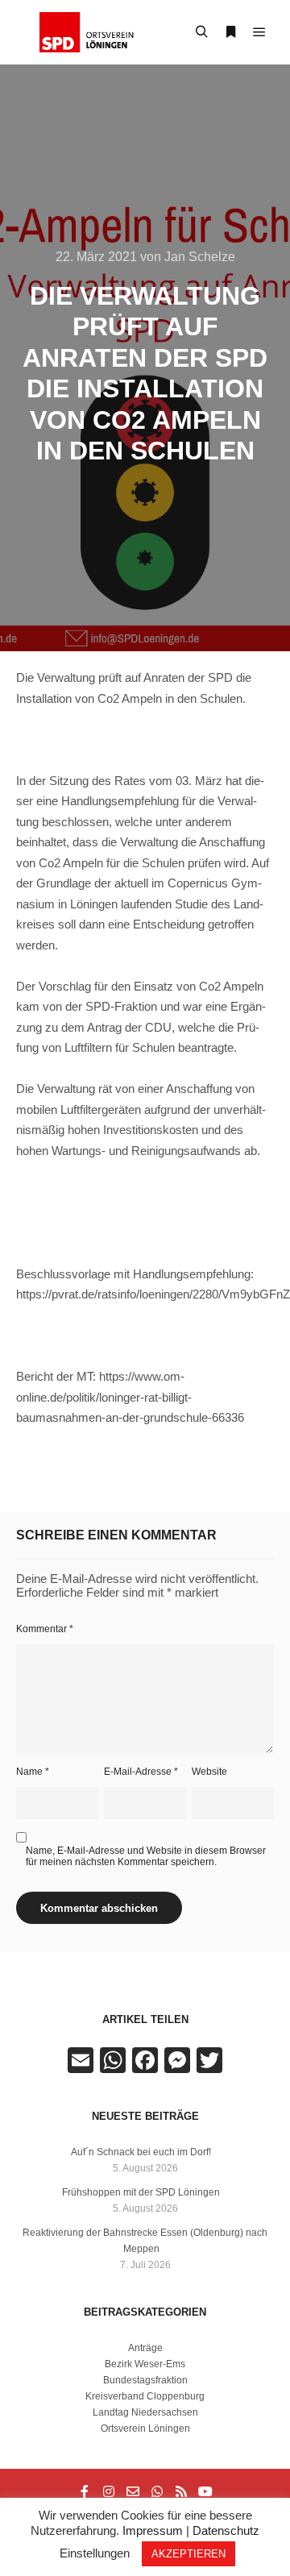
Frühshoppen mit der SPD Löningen (141, 2192)
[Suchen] (201, 32)
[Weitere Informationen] (230, 32)
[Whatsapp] (157, 2491)
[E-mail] (133, 2491)
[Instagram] (109, 2491)
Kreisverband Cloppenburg (145, 2396)
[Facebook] (85, 2491)
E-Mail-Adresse (141, 1772)
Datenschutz (226, 2530)
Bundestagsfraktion (145, 2380)
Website (209, 1772)
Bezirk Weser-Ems (145, 2364)
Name (33, 1772)
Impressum (153, 2530)
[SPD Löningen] (97, 32)
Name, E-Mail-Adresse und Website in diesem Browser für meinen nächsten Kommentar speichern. (146, 1856)
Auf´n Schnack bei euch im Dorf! (141, 2152)
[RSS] (181, 2491)
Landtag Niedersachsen (145, 2412)
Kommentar (45, 1629)
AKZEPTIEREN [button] (188, 2554)
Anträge (145, 2348)
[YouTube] (205, 2491)
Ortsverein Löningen (145, 2429)
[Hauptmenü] (259, 32)
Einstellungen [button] (95, 2553)
